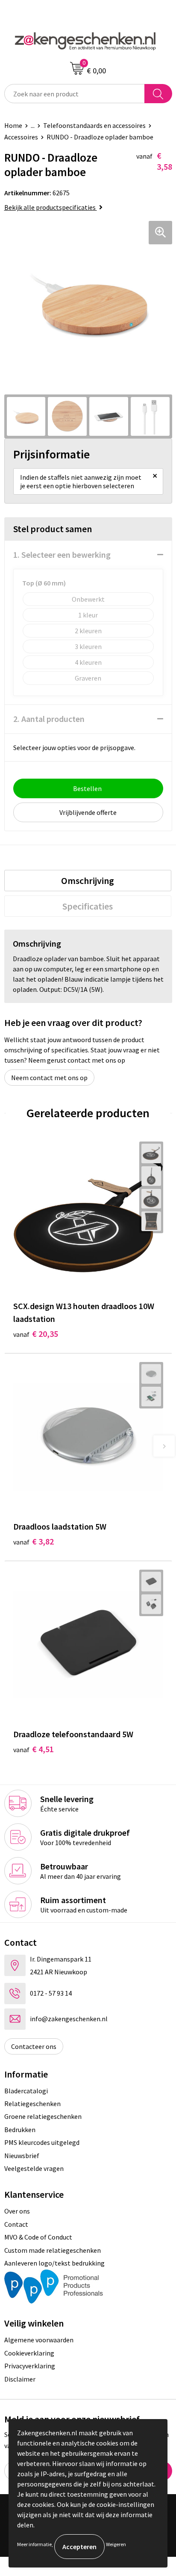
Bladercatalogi (26, 2091)
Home (13, 125)
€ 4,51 (34, 1749)
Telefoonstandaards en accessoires (94, 125)
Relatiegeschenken (32, 2104)
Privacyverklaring (30, 2366)
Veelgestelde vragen (34, 2168)
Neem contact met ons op (49, 1078)
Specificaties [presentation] (88, 906)
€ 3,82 (34, 1541)
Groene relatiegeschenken (43, 2116)
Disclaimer (20, 2379)
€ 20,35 (36, 1334)
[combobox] (75, 94)
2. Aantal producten (49, 719)
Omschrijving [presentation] (88, 881)
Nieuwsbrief (22, 2156)
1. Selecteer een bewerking (62, 555)
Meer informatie (34, 2544)
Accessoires (21, 137)
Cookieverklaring (29, 2353)
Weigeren (116, 2544)
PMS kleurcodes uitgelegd (42, 2142)
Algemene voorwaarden (39, 2340)
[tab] (88, 881)
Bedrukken (20, 2130)
